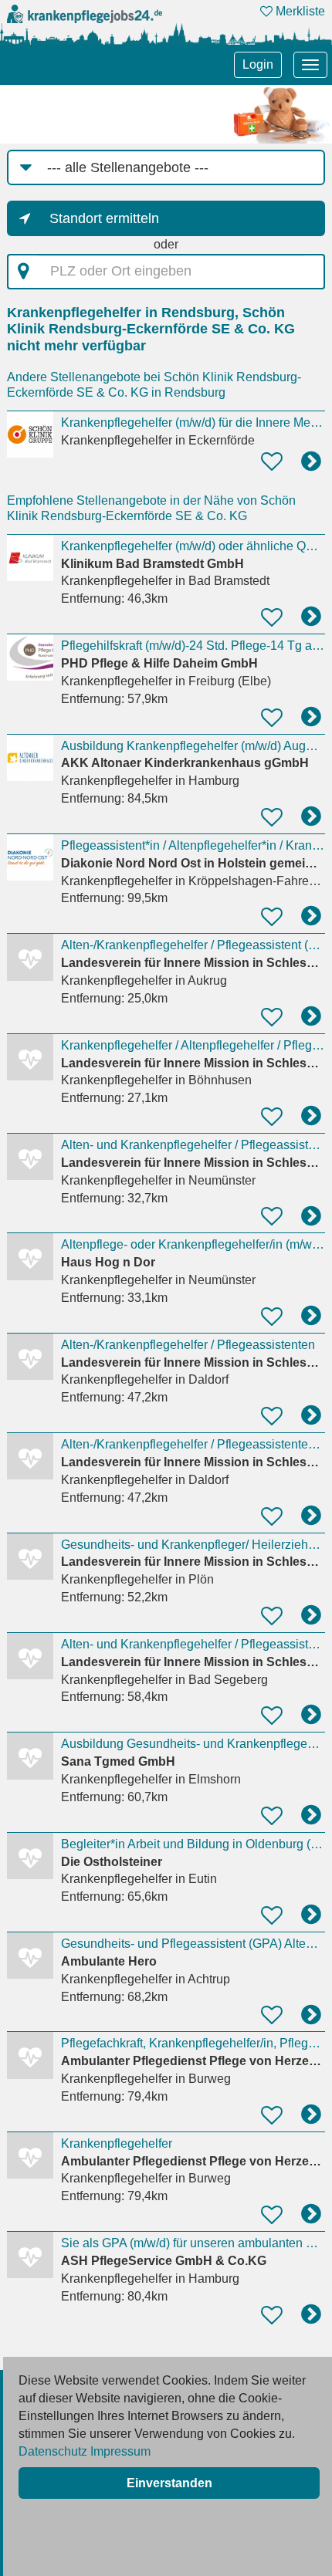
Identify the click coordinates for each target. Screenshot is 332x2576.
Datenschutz (53, 2451)
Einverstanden (169, 2483)
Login (258, 64)
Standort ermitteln (104, 218)
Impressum (120, 2451)
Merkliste (299, 11)
